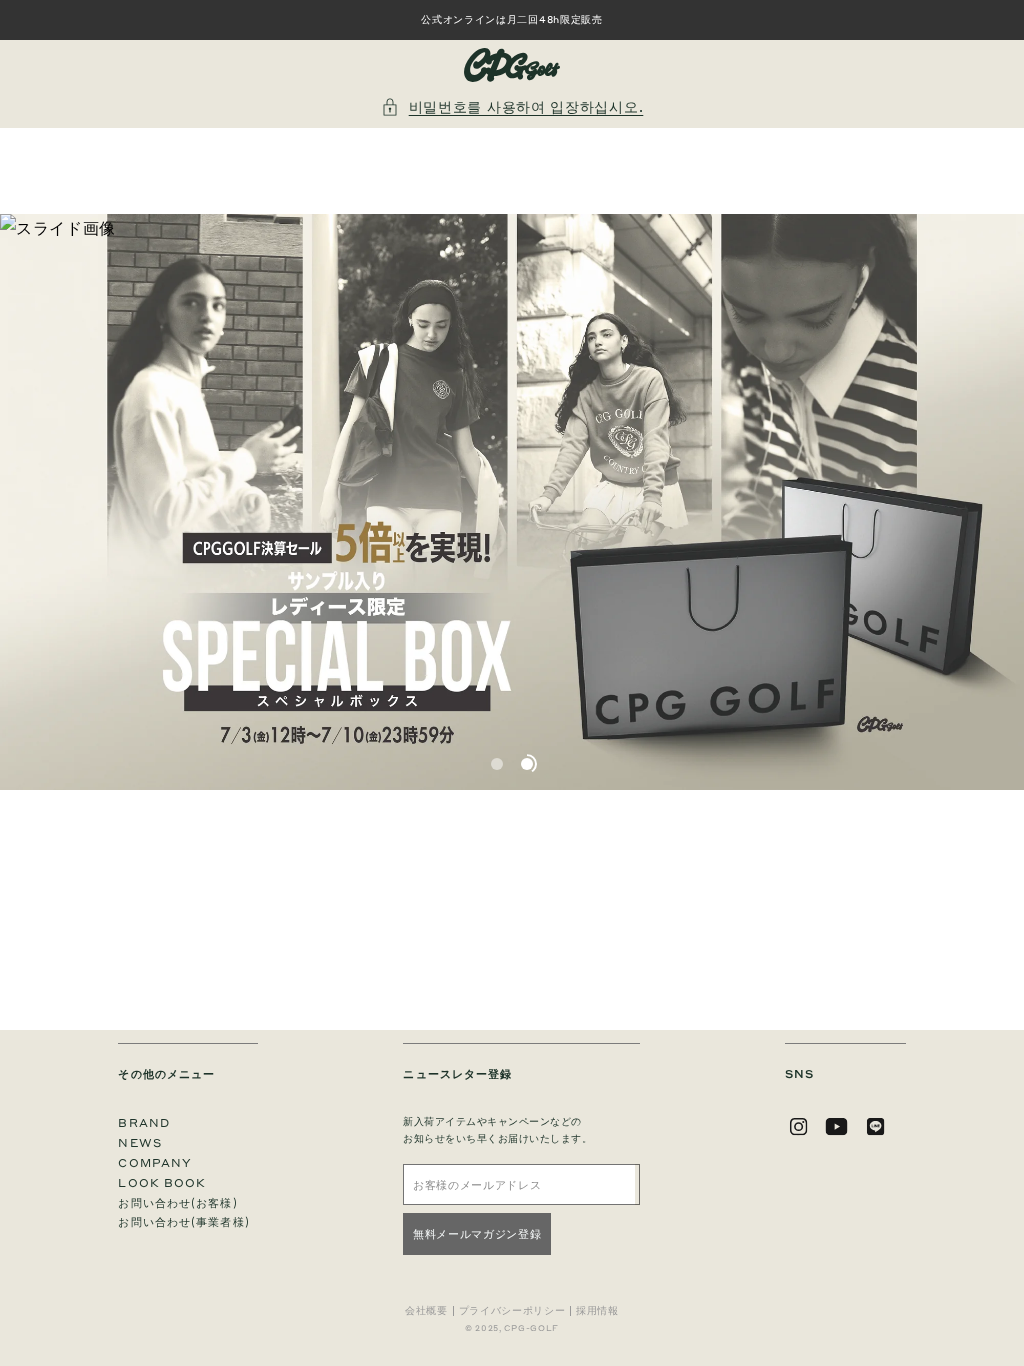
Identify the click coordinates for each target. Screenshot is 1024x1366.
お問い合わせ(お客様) (177, 1202)
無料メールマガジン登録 (477, 1233)
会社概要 (426, 1311)
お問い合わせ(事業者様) (183, 1221)
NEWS (139, 1142)
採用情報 (597, 1311)
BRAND (144, 1122)
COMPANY (155, 1162)
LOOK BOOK (162, 1182)
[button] (512, 106)
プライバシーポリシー (512, 1311)
